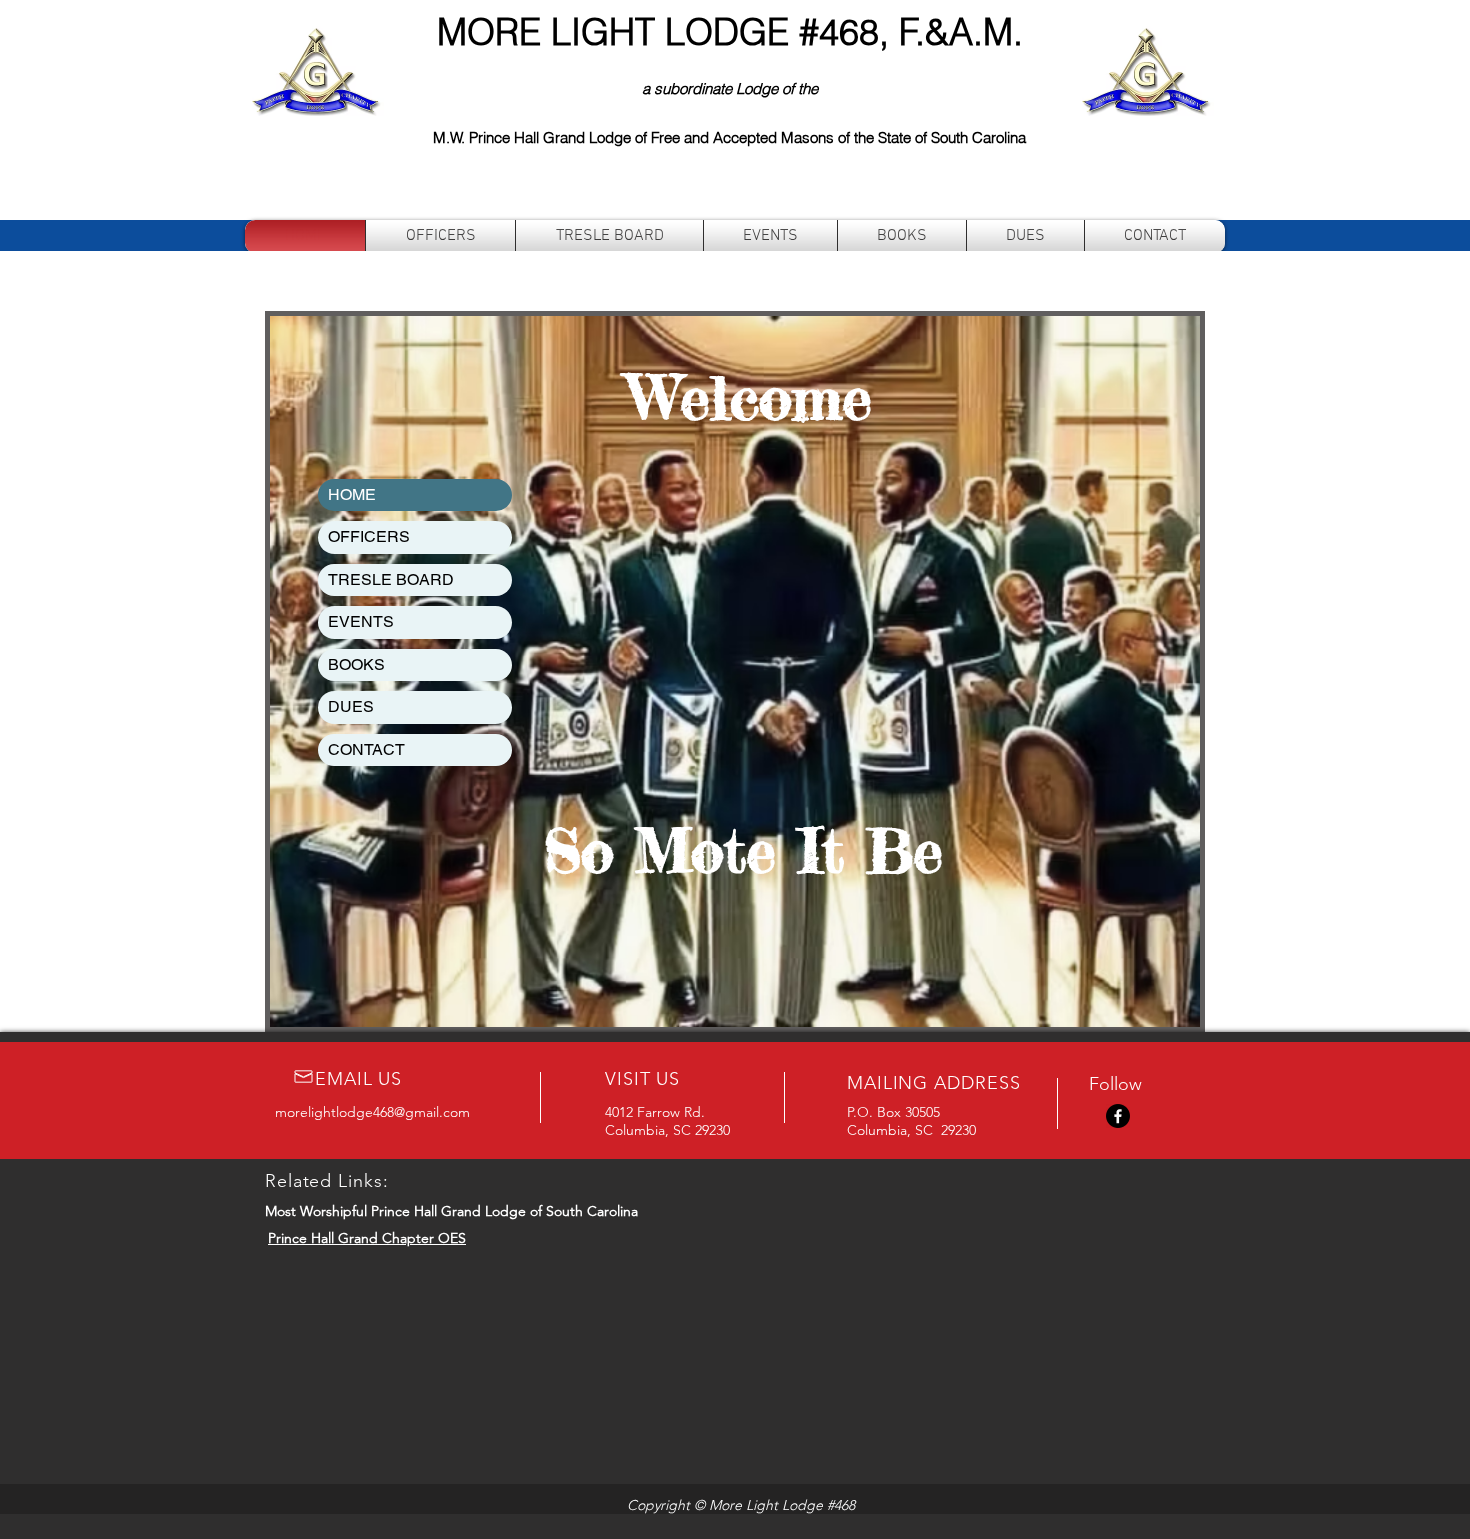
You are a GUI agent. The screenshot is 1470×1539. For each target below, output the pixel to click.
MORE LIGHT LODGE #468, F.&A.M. (730, 32)
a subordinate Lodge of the (730, 88)
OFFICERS (369, 536)
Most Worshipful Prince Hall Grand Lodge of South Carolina (451, 1211)
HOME (352, 494)
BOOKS (356, 664)
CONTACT (366, 749)
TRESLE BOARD (391, 579)
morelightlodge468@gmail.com (372, 1112)
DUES (351, 706)
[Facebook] (1118, 1116)
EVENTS (361, 621)
